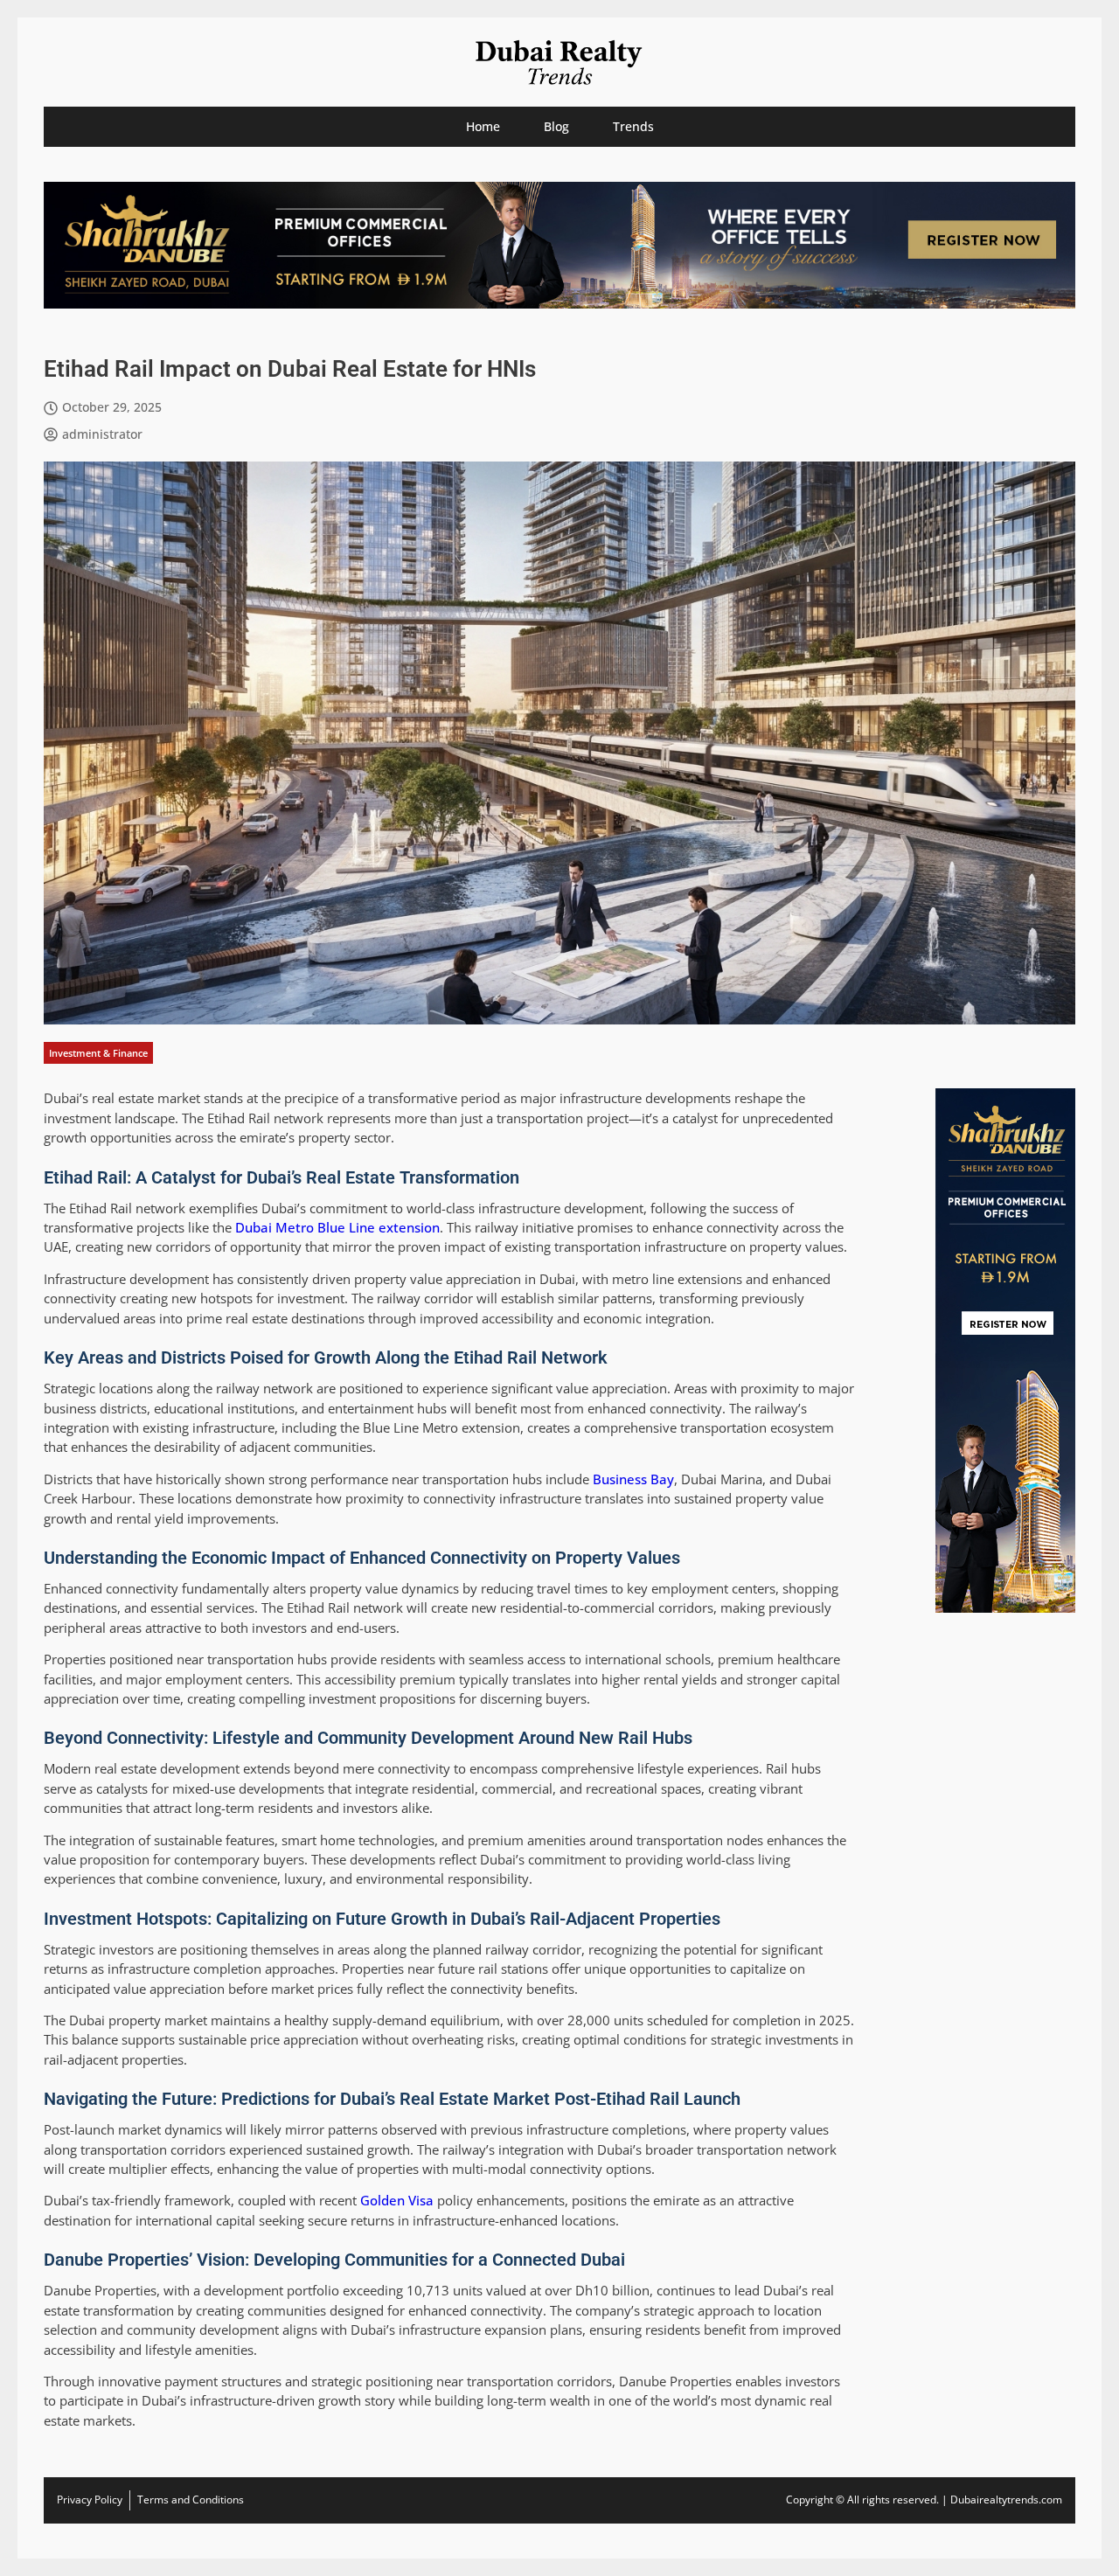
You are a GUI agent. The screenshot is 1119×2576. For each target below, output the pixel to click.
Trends (633, 126)
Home (483, 126)
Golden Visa (397, 2200)
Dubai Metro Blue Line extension (337, 1227)
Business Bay (633, 1479)
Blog (556, 126)
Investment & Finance (98, 1053)
